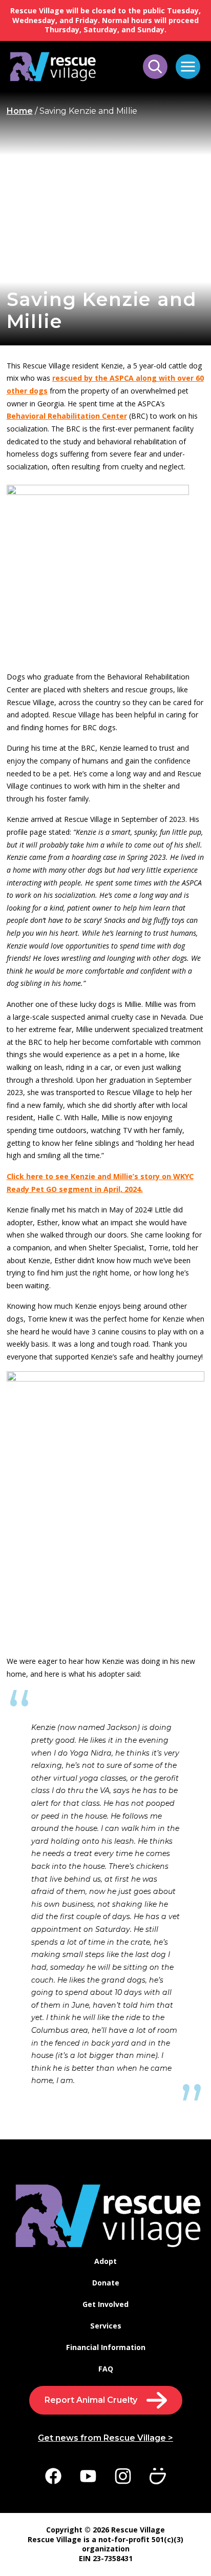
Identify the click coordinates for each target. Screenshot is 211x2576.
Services (106, 2326)
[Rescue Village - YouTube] (88, 2477)
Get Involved (105, 2304)
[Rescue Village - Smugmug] (158, 2477)
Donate (106, 2283)
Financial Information (106, 2347)
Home (20, 111)
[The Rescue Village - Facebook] (53, 2477)
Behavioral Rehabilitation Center (67, 416)
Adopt (105, 2261)
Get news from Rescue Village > (105, 2438)
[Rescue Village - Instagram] (123, 2477)
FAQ (106, 2369)
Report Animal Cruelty (91, 2400)
